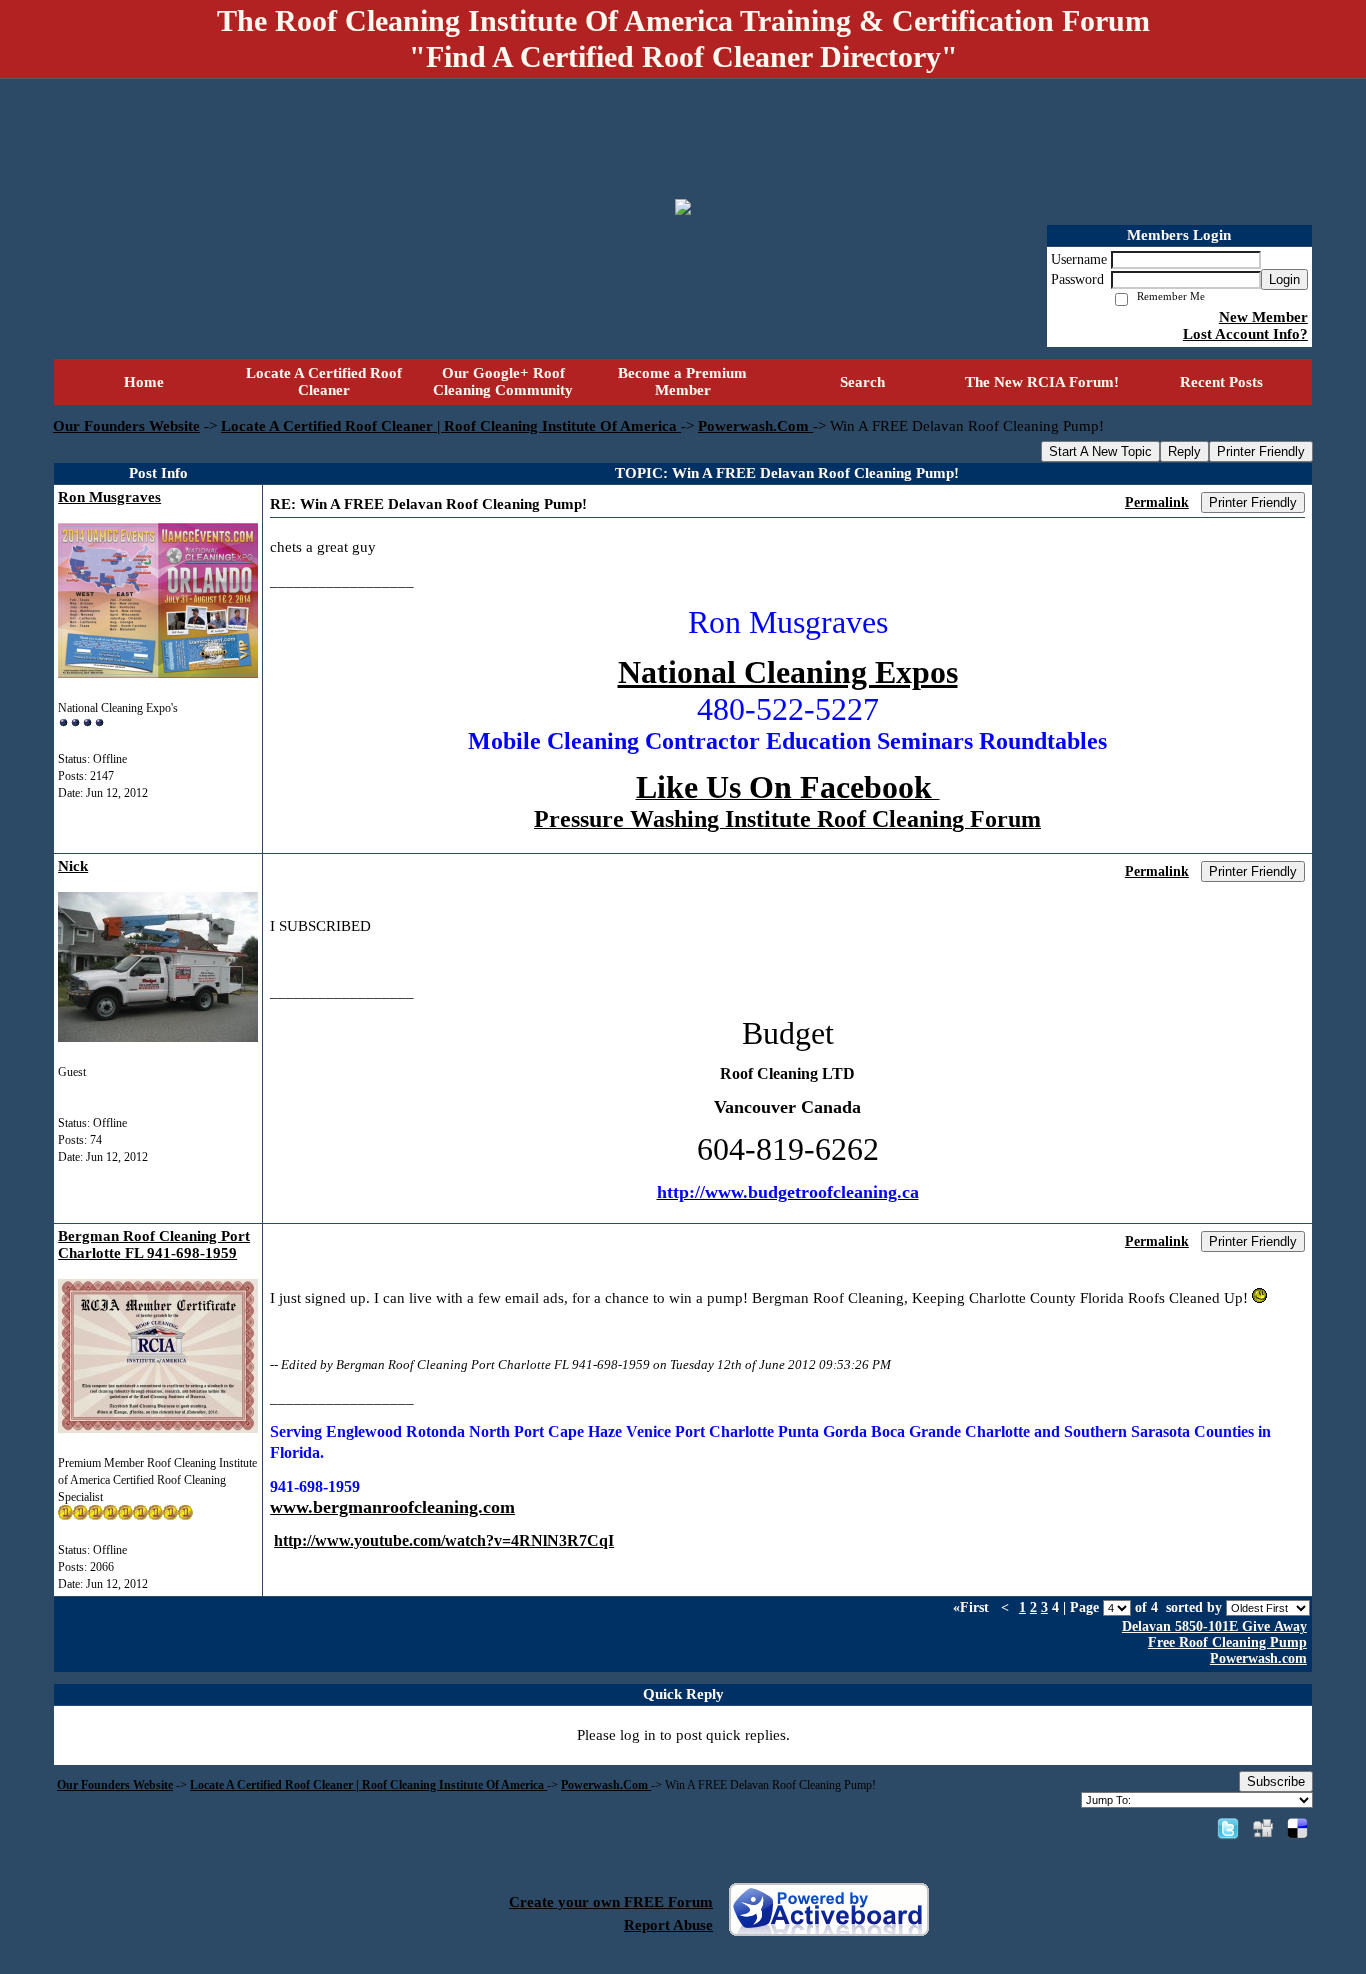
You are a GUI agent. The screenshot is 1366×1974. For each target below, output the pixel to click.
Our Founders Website (126, 426)
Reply (1184, 451)
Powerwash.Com (755, 426)
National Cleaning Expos (788, 672)
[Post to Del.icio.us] (1297, 1828)
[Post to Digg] (1263, 1828)
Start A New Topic (1100, 451)
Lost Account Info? (1245, 334)
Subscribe (1276, 1781)
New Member (1263, 317)
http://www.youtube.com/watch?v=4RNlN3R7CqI (444, 1540)
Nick (73, 866)
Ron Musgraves (109, 497)
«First (973, 1607)
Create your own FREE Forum (611, 1902)
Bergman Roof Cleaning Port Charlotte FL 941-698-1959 (154, 1244)
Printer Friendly (1261, 451)
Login (1284, 279)
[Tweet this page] (1228, 1828)
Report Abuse (668, 1925)
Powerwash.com (1258, 1658)
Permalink (1157, 502)
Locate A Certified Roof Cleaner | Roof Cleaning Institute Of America (451, 426)
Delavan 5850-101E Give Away (1214, 1626)
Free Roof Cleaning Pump (1227, 1642)
